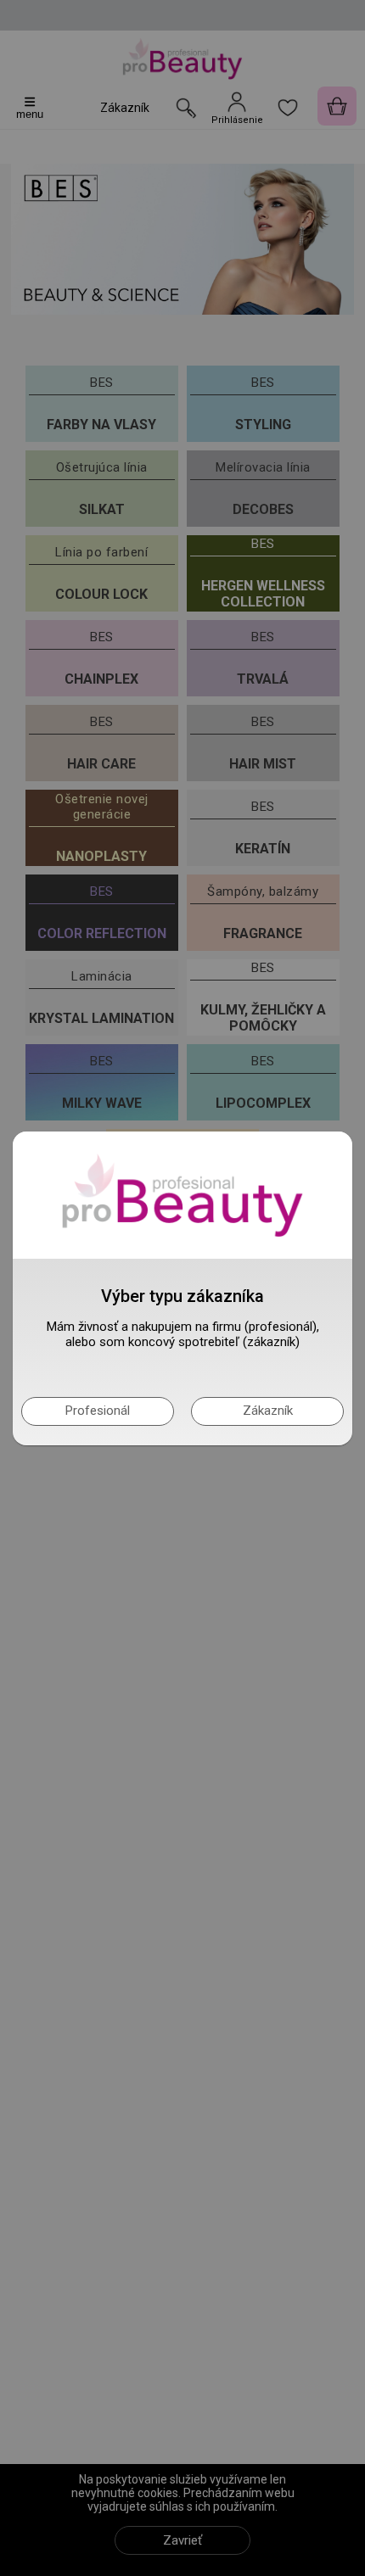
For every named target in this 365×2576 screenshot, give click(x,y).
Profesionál (98, 1411)
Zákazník (268, 1411)
